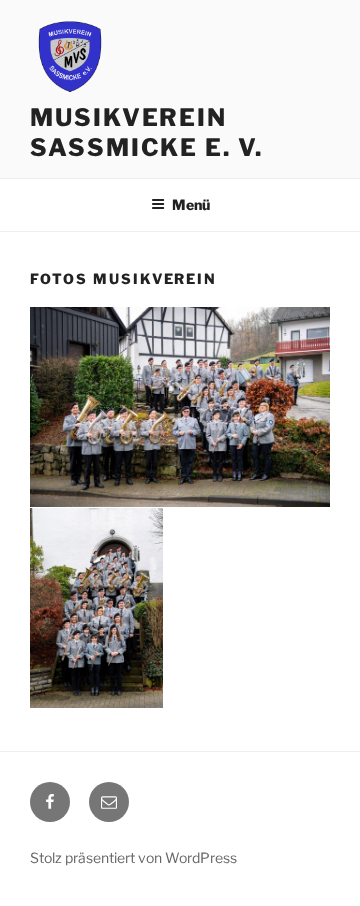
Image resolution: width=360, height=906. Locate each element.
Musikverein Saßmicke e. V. (146, 132)
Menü (191, 204)
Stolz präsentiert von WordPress (133, 857)
